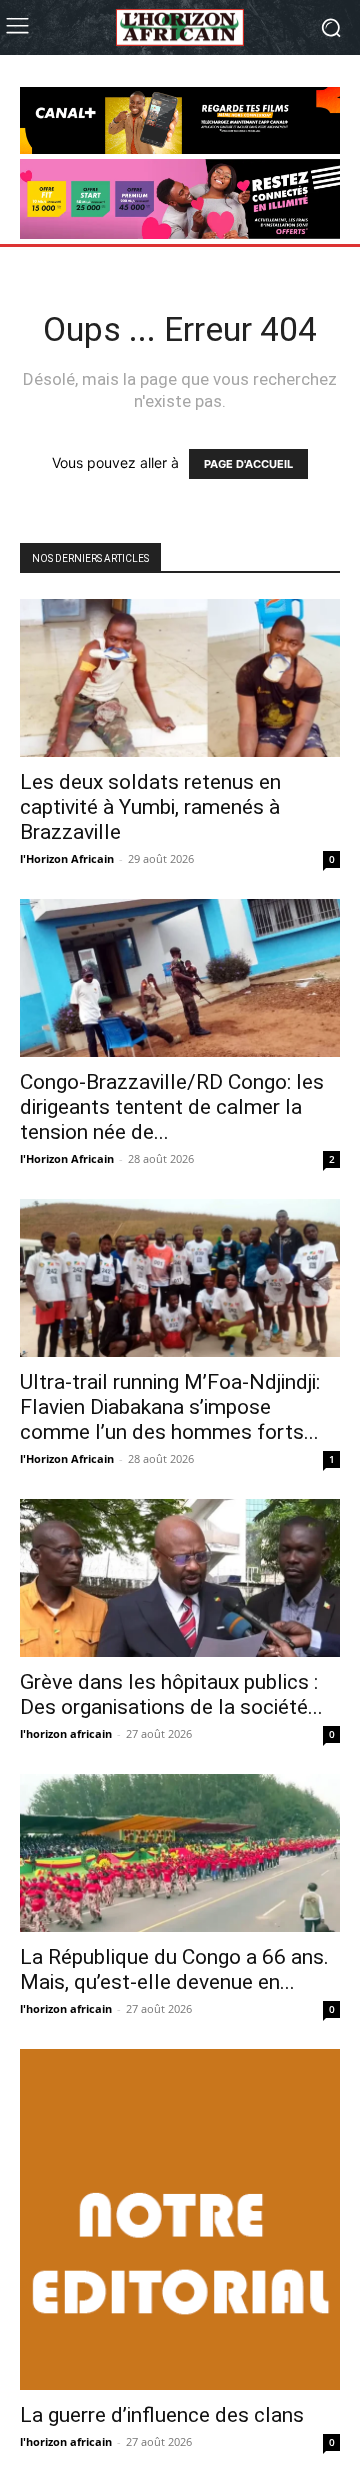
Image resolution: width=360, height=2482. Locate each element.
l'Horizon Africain (67, 858)
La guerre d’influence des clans (162, 2415)
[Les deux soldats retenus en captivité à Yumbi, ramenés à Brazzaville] (180, 678)
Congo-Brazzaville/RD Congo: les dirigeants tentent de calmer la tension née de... (172, 1107)
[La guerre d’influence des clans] (180, 2219)
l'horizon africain (66, 1733)
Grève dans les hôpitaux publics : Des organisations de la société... (171, 1694)
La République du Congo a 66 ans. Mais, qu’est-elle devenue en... (174, 1969)
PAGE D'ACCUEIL (248, 464)
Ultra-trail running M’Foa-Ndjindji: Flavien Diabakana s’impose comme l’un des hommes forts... (170, 1407)
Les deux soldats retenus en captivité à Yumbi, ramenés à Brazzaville (150, 807)
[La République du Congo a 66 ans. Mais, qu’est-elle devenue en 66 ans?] (180, 1853)
